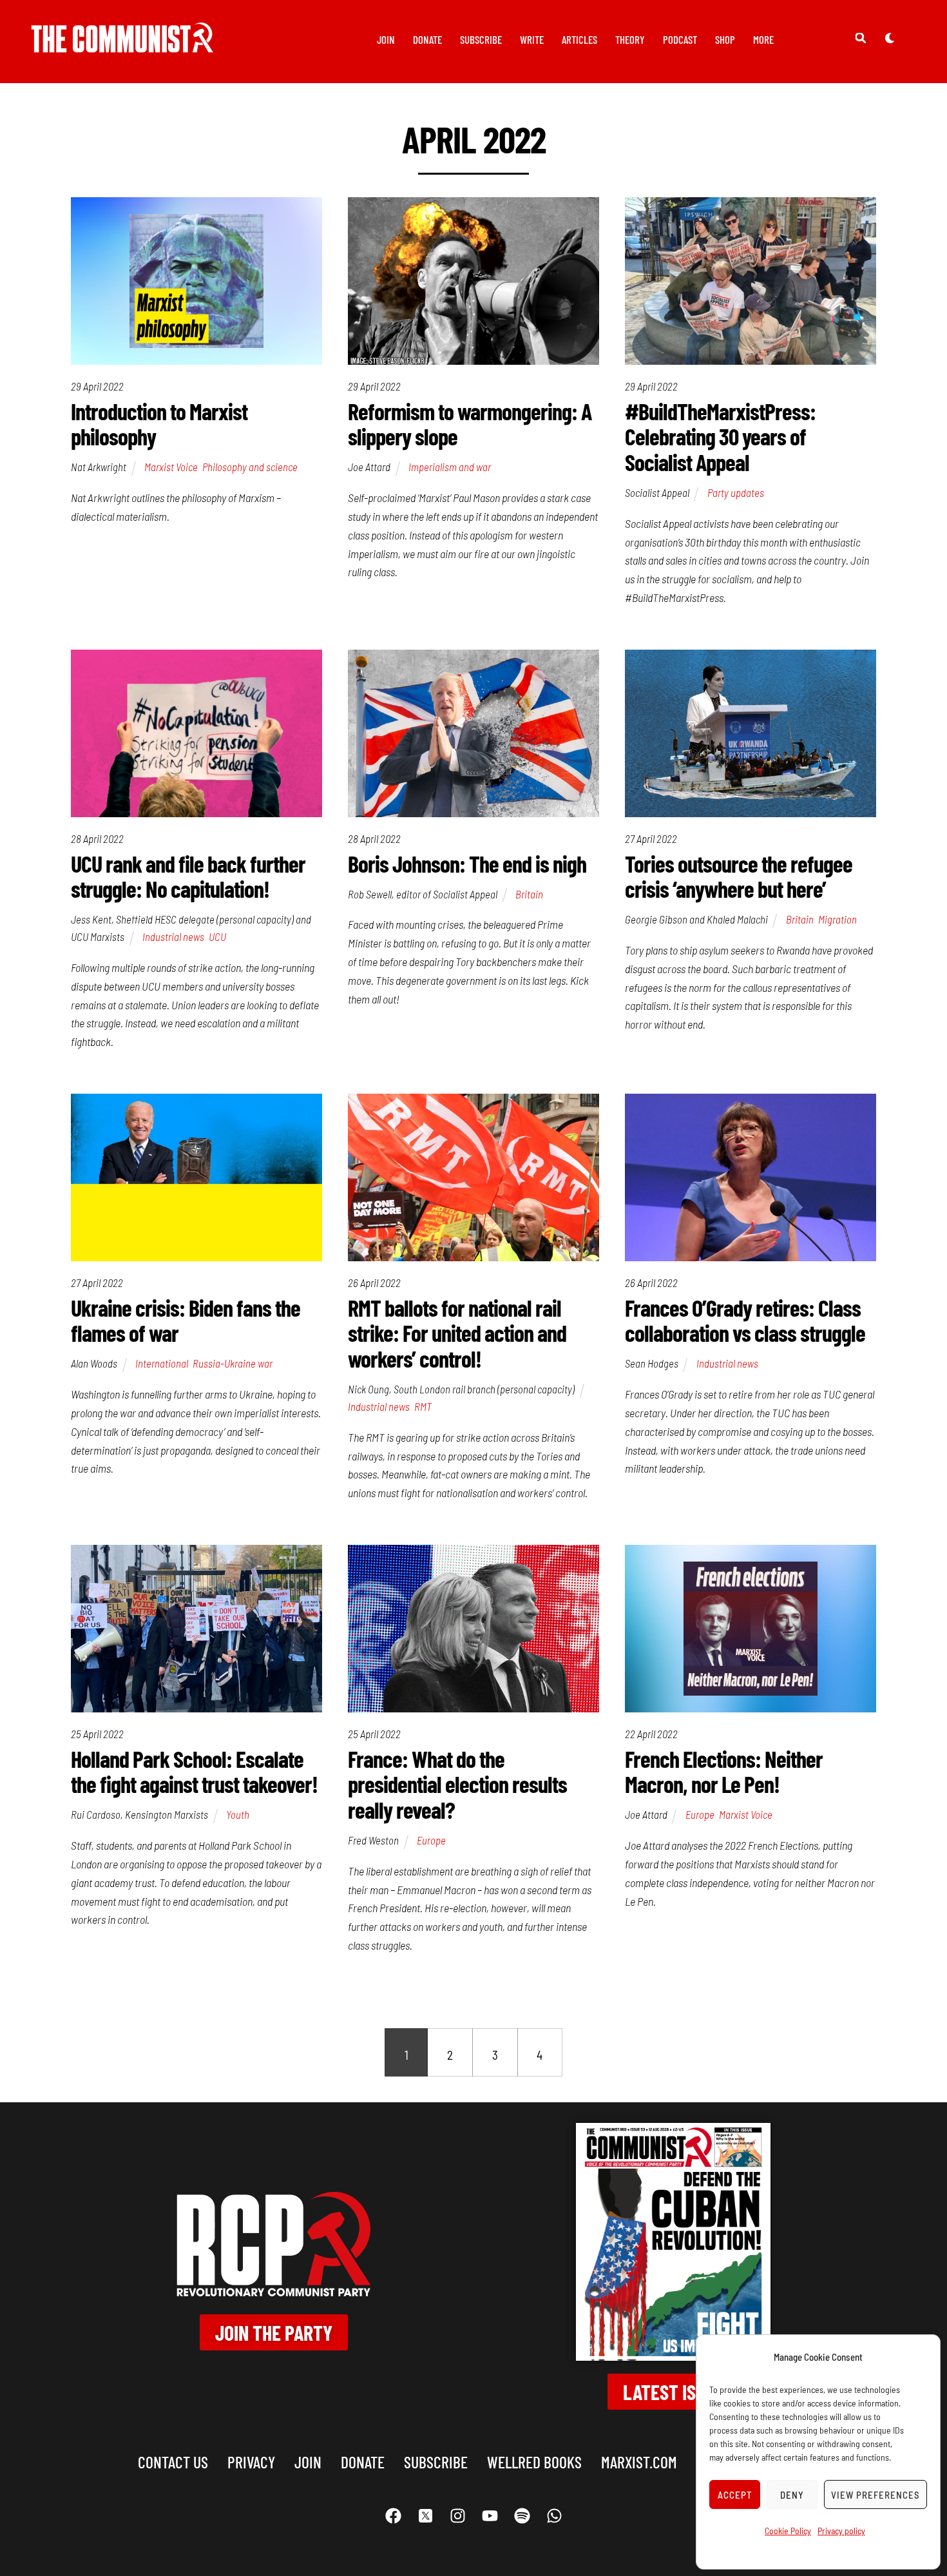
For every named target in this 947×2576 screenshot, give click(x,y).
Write (532, 39)
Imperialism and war (450, 467)
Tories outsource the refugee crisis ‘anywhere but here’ (739, 876)
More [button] (763, 39)
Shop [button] (725, 39)
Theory (630, 39)
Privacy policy (841, 2531)
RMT (423, 1406)
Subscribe (481, 39)
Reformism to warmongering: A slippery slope (470, 424)
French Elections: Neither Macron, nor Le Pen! (724, 1771)
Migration (837, 919)
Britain (529, 894)
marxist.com (639, 2462)
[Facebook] (393, 2516)
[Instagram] (457, 2516)
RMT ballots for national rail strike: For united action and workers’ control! (457, 1333)
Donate (427, 39)
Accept (735, 2495)
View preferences (875, 2495)
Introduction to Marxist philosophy (159, 424)
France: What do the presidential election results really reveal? (457, 1784)
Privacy (251, 2462)
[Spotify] (522, 2516)
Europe (431, 1840)
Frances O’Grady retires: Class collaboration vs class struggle (745, 1320)
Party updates (736, 492)
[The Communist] (122, 44)
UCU (217, 936)
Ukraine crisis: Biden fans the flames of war (186, 1320)
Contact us (173, 2462)
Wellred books (534, 2462)
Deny (792, 2495)
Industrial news (173, 936)
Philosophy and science (250, 467)
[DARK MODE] (890, 37)
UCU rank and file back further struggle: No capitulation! (188, 876)
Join (386, 39)
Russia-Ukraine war (233, 1363)
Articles (579, 39)
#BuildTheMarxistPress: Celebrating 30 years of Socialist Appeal (720, 436)
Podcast (680, 39)
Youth (238, 1814)
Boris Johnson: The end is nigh (467, 863)
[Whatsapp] (554, 2516)
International (162, 1363)
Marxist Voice (171, 467)
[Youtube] (490, 2516)
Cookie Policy (788, 2531)
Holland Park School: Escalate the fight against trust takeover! (194, 1771)
